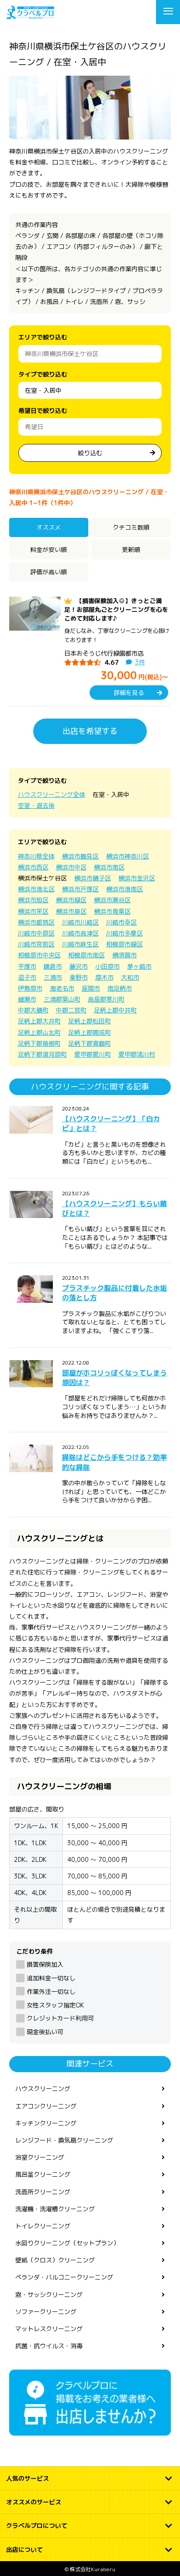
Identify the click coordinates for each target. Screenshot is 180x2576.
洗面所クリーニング (43, 2192)
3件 (140, 662)
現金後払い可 (45, 2032)
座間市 (91, 988)
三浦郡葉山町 (62, 999)
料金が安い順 (48, 550)
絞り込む (90, 453)
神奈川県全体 (36, 856)
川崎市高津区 (80, 933)
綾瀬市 (27, 999)
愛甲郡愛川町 (93, 1054)
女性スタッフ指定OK (55, 2005)
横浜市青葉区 (112, 911)
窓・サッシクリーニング (49, 2295)
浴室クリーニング (40, 2157)
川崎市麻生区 (80, 944)
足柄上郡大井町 (39, 1021)
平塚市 (27, 966)
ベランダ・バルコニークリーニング (64, 2277)
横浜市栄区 (33, 911)
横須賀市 (125, 955)
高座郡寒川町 (106, 999)
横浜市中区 (71, 867)
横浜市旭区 (33, 900)
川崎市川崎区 (80, 922)
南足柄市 (120, 988)
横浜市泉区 (71, 911)
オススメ (48, 527)
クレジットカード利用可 (60, 2018)
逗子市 (27, 977)
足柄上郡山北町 (39, 1032)
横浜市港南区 (125, 889)
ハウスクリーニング (43, 2089)
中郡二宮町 (71, 1010)
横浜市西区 (33, 867)
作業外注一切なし (51, 1991)
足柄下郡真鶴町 (90, 1043)
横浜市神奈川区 (128, 856)
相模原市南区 (87, 955)
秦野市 (79, 977)
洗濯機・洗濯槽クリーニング (55, 2209)
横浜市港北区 (36, 889)
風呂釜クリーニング (43, 2174)
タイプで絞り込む (43, 374)
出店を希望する (90, 731)
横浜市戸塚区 (80, 889)
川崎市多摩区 (125, 933)
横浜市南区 (109, 867)
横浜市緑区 (71, 900)
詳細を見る (129, 693)
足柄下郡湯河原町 (42, 1054)
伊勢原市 (30, 988)
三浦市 (53, 977)
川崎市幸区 (121, 922)
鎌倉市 (53, 966)
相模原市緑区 (125, 944)
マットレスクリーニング (49, 2329)
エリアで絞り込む (43, 337)
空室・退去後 (36, 805)
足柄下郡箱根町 (39, 1043)
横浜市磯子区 (93, 878)
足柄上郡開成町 (90, 1032)
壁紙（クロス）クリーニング (55, 2260)
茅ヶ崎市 (139, 966)
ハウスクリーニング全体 (52, 794)
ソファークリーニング (46, 2312)
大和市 (130, 977)
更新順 (131, 550)
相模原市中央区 (39, 955)
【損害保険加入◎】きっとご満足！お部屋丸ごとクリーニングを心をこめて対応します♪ (116, 610)
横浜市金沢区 (137, 878)
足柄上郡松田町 (90, 1021)
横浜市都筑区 (36, 922)
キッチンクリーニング (46, 2123)
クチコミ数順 (131, 527)
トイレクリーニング (43, 2226)
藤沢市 (79, 966)
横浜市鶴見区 (80, 856)
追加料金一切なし (51, 1978)
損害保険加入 (45, 1964)
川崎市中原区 (36, 933)
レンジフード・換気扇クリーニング (64, 2140)
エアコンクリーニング (46, 2106)
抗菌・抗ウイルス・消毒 (49, 2346)
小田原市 (107, 966)
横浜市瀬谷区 (112, 900)
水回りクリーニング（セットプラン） (67, 2243)
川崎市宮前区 (36, 944)
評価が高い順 (48, 572)
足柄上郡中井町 (115, 1010)
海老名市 (62, 988)
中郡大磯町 (33, 1010)
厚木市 (104, 977)
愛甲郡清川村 (137, 1054)
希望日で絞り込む (43, 410)
